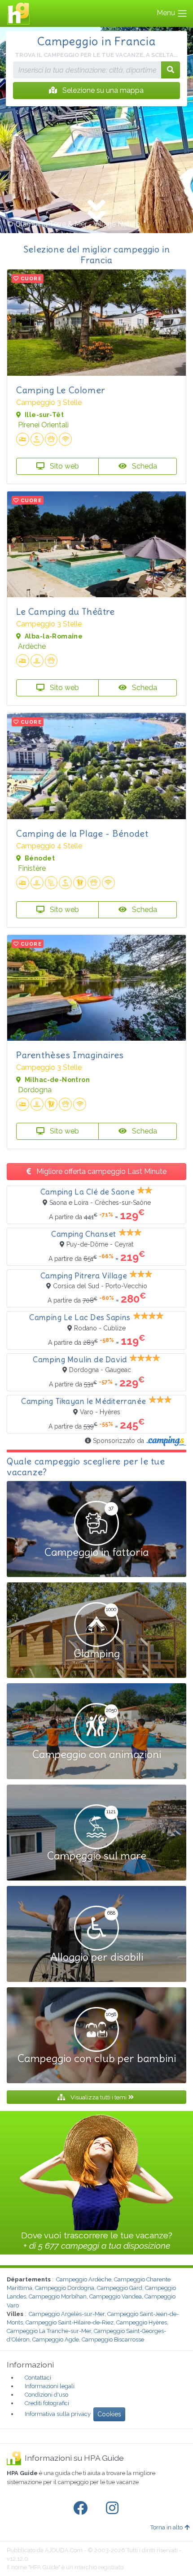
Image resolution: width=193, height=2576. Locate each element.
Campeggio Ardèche (84, 2279)
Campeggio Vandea (116, 2296)
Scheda (144, 466)
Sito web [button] (64, 466)
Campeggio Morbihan (58, 2296)
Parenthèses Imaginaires (70, 1055)
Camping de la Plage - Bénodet (82, 833)
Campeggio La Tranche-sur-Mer (49, 2331)
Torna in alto (167, 2527)
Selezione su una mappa (102, 90)
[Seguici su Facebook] (82, 2508)
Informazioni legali (50, 2386)
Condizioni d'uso (46, 2395)
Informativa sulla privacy (58, 2414)
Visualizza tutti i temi (99, 2097)
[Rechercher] (171, 70)
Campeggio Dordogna (65, 2288)
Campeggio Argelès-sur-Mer (67, 2314)
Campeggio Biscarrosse (113, 2339)
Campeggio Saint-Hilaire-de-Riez (70, 2322)
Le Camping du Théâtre (66, 611)
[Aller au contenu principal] (96, 212)
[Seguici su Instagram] (114, 2508)
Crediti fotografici (47, 2403)
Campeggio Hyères (142, 2322)
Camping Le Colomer (61, 390)
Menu (167, 13)
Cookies (109, 2414)
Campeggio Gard (120, 2288)
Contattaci (38, 2378)
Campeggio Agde (56, 2339)
